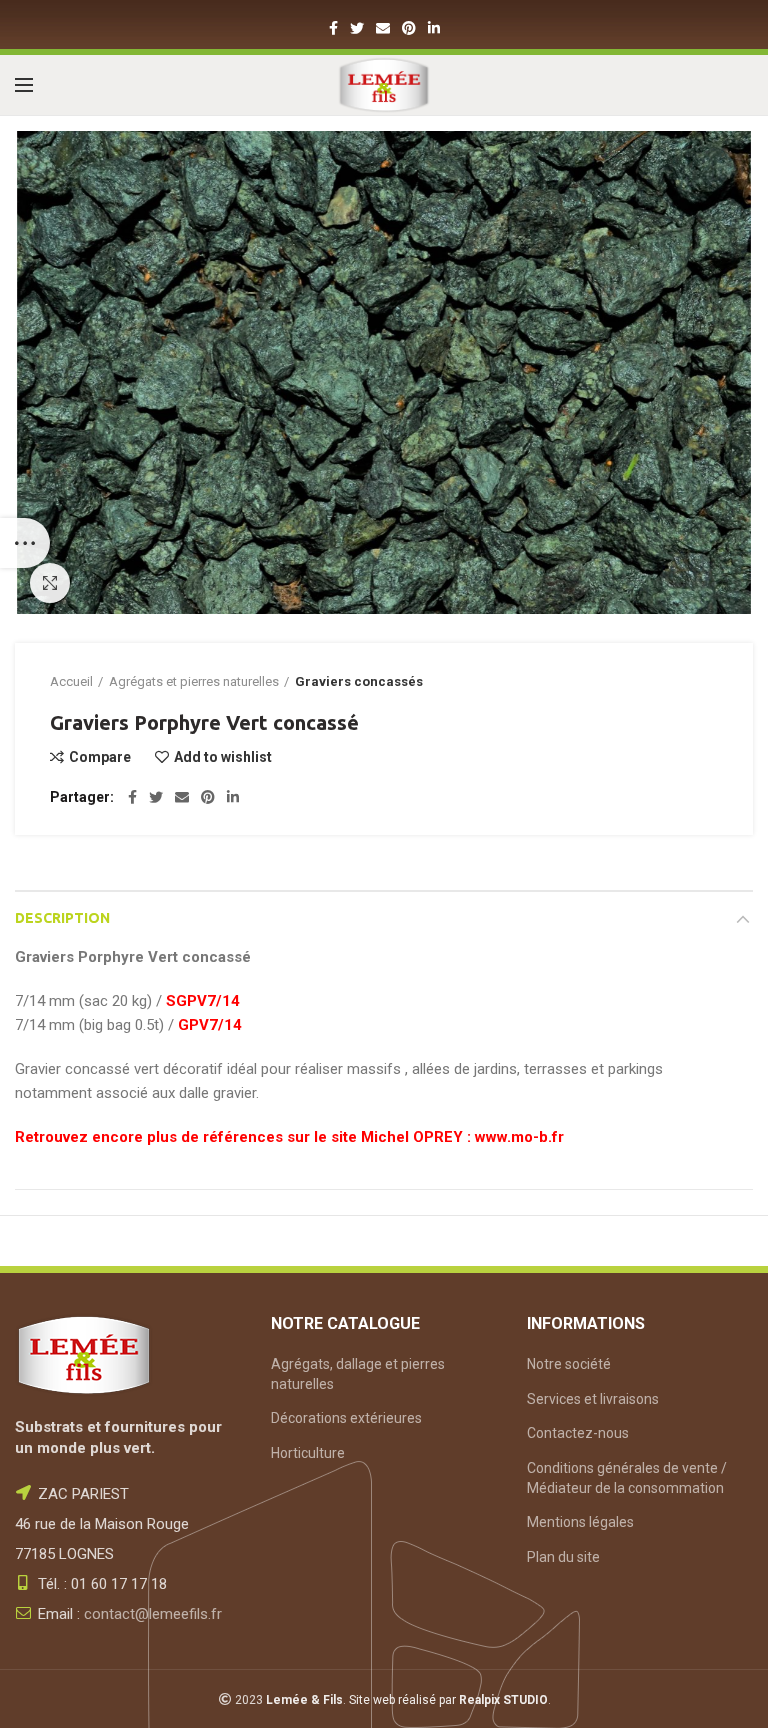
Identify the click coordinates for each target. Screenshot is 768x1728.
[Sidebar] (25, 543)
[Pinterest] (409, 28)
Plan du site (563, 1557)
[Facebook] (333, 28)
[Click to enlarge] (50, 583)
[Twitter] (357, 28)
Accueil (71, 681)
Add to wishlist (223, 757)
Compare (100, 757)
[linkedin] (434, 28)
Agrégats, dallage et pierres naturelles (358, 1374)
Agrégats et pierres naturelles (194, 681)
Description (62, 918)
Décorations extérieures (346, 1418)
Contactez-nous (578, 1433)
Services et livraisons (593, 1399)
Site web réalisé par (448, 1700)
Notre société (569, 1364)
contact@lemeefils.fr (153, 1614)
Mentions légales (580, 1522)
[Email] (383, 28)
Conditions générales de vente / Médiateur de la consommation (627, 1478)
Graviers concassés (359, 681)
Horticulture (308, 1453)
